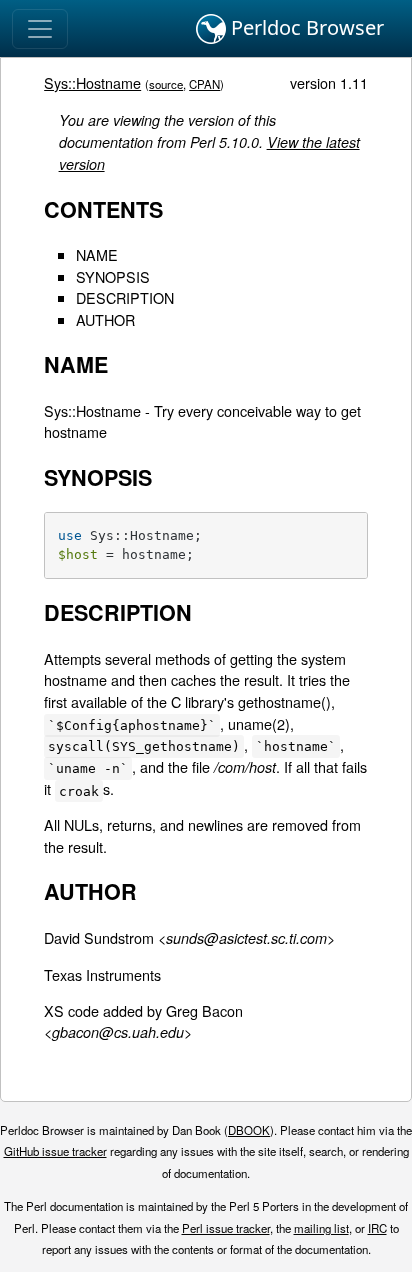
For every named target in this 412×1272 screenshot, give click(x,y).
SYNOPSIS (113, 276)
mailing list (321, 1228)
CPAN (204, 84)
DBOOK (249, 1130)
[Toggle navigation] (40, 29)
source (166, 84)
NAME (97, 254)
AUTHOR (105, 319)
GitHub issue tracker (55, 1151)
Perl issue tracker (226, 1228)
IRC (377, 1228)
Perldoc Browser (305, 27)
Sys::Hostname (92, 82)
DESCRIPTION (125, 297)
